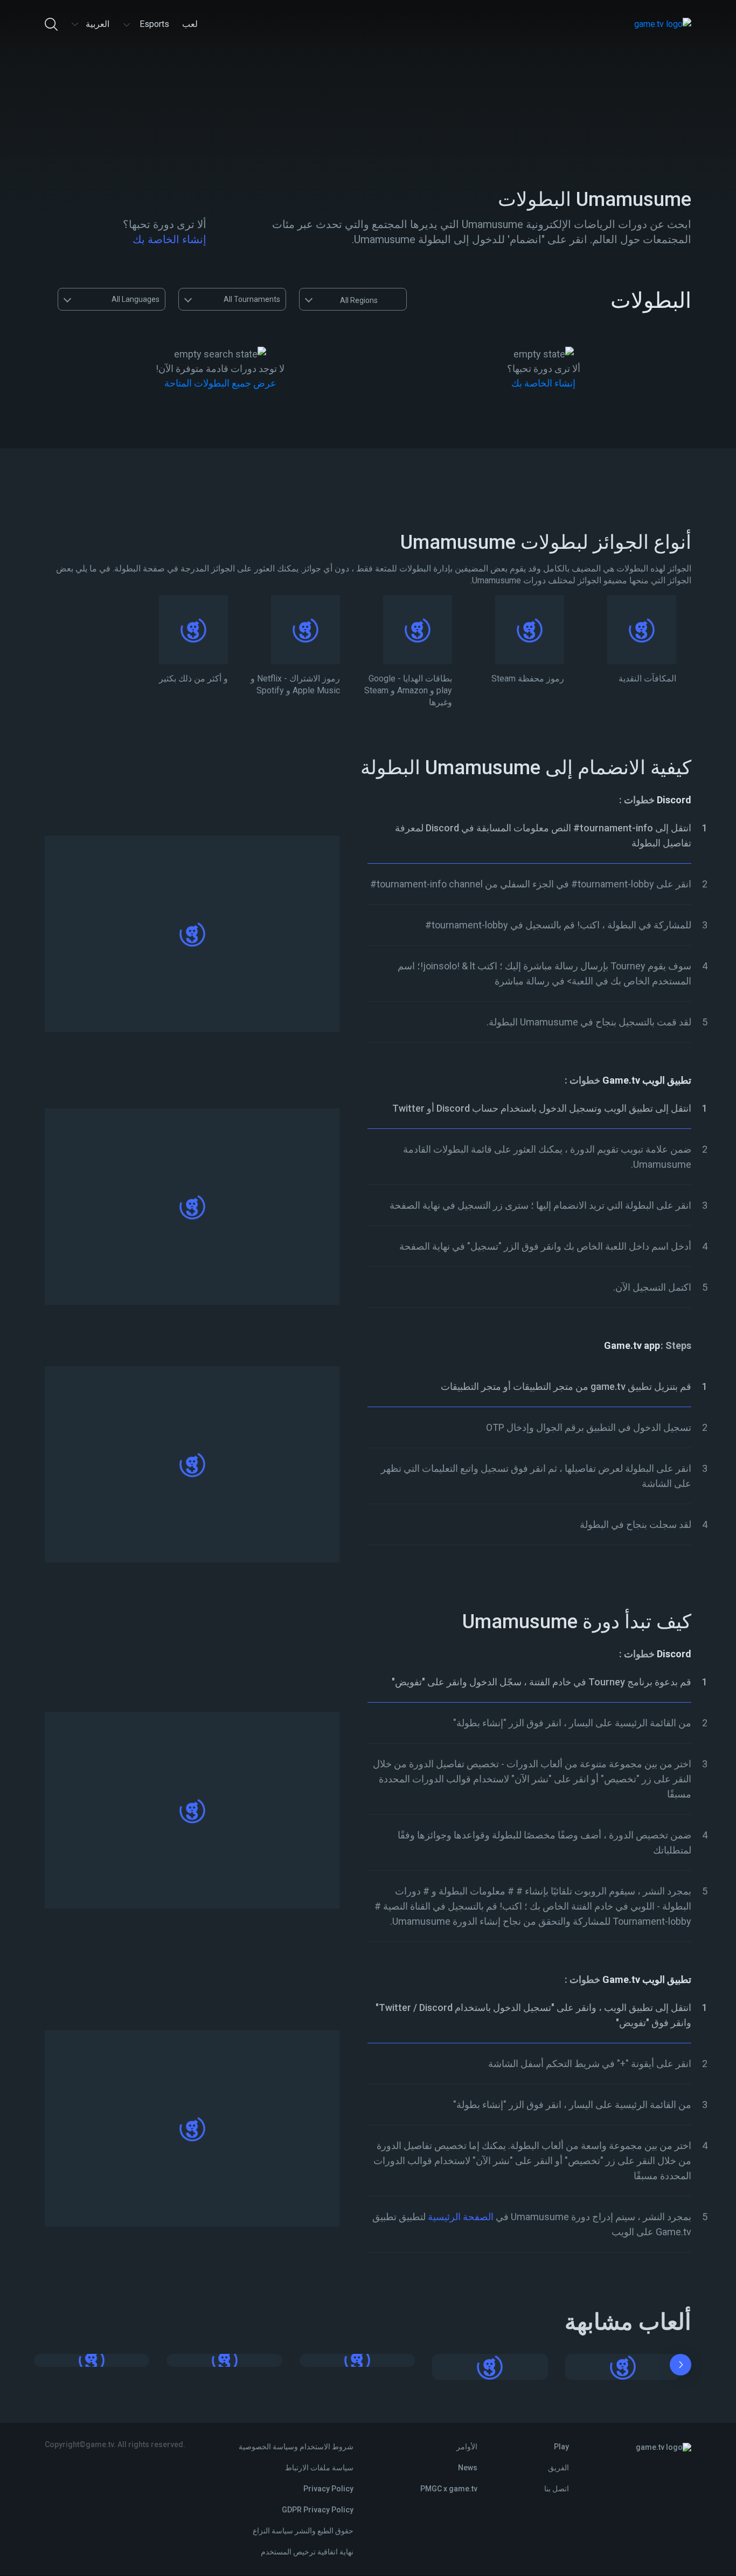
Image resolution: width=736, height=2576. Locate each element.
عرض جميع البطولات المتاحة (220, 383)
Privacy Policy (328, 2489)
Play (561, 2447)
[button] (681, 2367)
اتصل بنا (557, 2489)
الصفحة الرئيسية (461, 2217)
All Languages (136, 299)
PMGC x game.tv (449, 2489)
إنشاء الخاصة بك (169, 239)
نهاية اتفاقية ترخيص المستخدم (307, 2552)
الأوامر (467, 2447)
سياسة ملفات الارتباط (319, 2468)
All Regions (359, 300)
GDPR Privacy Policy (318, 2510)
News (468, 2468)
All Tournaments (252, 299)
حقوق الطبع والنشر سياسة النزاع (303, 2531)
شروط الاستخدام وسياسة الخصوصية (296, 2447)
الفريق (558, 2468)
